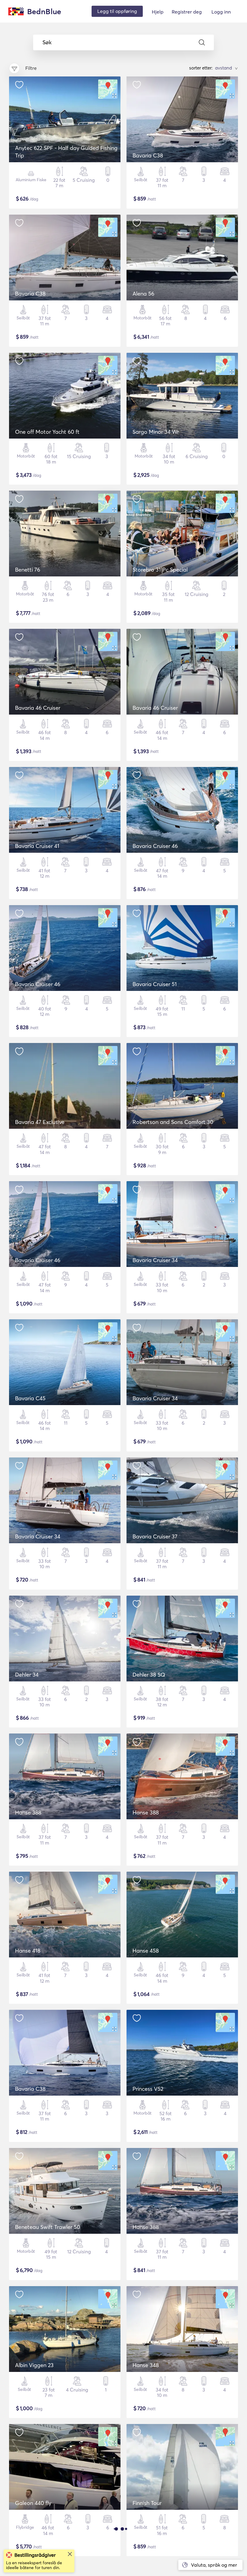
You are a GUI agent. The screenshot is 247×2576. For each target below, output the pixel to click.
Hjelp (158, 12)
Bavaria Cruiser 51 (155, 984)
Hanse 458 (146, 1951)
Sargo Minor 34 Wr (156, 432)
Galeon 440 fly (33, 2503)
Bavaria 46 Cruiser (38, 708)
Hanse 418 (28, 1951)
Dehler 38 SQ (149, 1675)
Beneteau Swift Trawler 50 (48, 2227)
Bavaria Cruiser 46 (155, 846)
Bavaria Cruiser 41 (37, 846)
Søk (47, 42)
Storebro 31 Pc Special (160, 570)
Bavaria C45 (30, 1398)
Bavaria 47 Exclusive (40, 1122)
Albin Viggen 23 (34, 2365)
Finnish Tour (147, 2503)
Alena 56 (143, 294)
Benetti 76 (28, 570)
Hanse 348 (146, 2365)
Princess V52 (148, 2089)
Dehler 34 (27, 1675)
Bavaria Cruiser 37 (155, 1536)
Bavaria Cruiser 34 (155, 1260)
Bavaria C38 (148, 155)
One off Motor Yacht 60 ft (47, 432)
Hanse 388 (28, 1813)
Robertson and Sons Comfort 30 (173, 1122)
